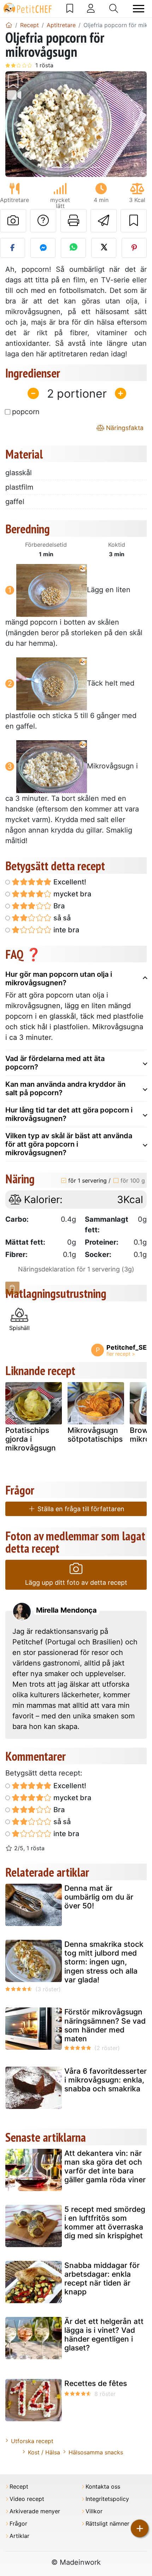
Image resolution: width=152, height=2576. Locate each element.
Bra (58, 906)
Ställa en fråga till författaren (80, 1509)
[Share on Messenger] (43, 248)
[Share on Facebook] (13, 248)
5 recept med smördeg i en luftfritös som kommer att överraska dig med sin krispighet (105, 2223)
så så (61, 918)
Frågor (18, 2524)
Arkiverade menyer (35, 2511)
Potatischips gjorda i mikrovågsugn (31, 1439)
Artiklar (19, 2536)
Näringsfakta (124, 428)
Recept (19, 2487)
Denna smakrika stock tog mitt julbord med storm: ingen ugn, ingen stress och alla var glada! (104, 1962)
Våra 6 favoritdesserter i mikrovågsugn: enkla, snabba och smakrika (106, 2080)
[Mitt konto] (91, 8)
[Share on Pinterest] (134, 248)
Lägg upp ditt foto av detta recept (76, 1583)
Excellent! (69, 882)
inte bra (65, 930)
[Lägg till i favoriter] (134, 221)
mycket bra (71, 894)
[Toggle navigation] (139, 9)
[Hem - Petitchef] (9, 25)
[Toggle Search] (114, 8)
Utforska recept (32, 2441)
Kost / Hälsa (44, 2452)
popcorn (26, 412)
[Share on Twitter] (104, 248)
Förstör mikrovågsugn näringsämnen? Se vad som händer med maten (105, 2025)
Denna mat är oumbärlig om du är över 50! (99, 1897)
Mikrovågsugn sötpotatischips (95, 1435)
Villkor (94, 2511)
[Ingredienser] (12, 1288)
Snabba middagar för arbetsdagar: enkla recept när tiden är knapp (102, 2279)
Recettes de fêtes (96, 2383)
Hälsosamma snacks (96, 2452)
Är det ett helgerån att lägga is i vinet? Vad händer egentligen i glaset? (104, 2335)
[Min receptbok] (70, 8)
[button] (16, 124)
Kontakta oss (103, 2487)
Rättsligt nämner (107, 2524)
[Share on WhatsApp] (73, 248)
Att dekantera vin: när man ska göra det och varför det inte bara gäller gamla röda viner (105, 2167)
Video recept (27, 2499)
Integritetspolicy (107, 2499)
